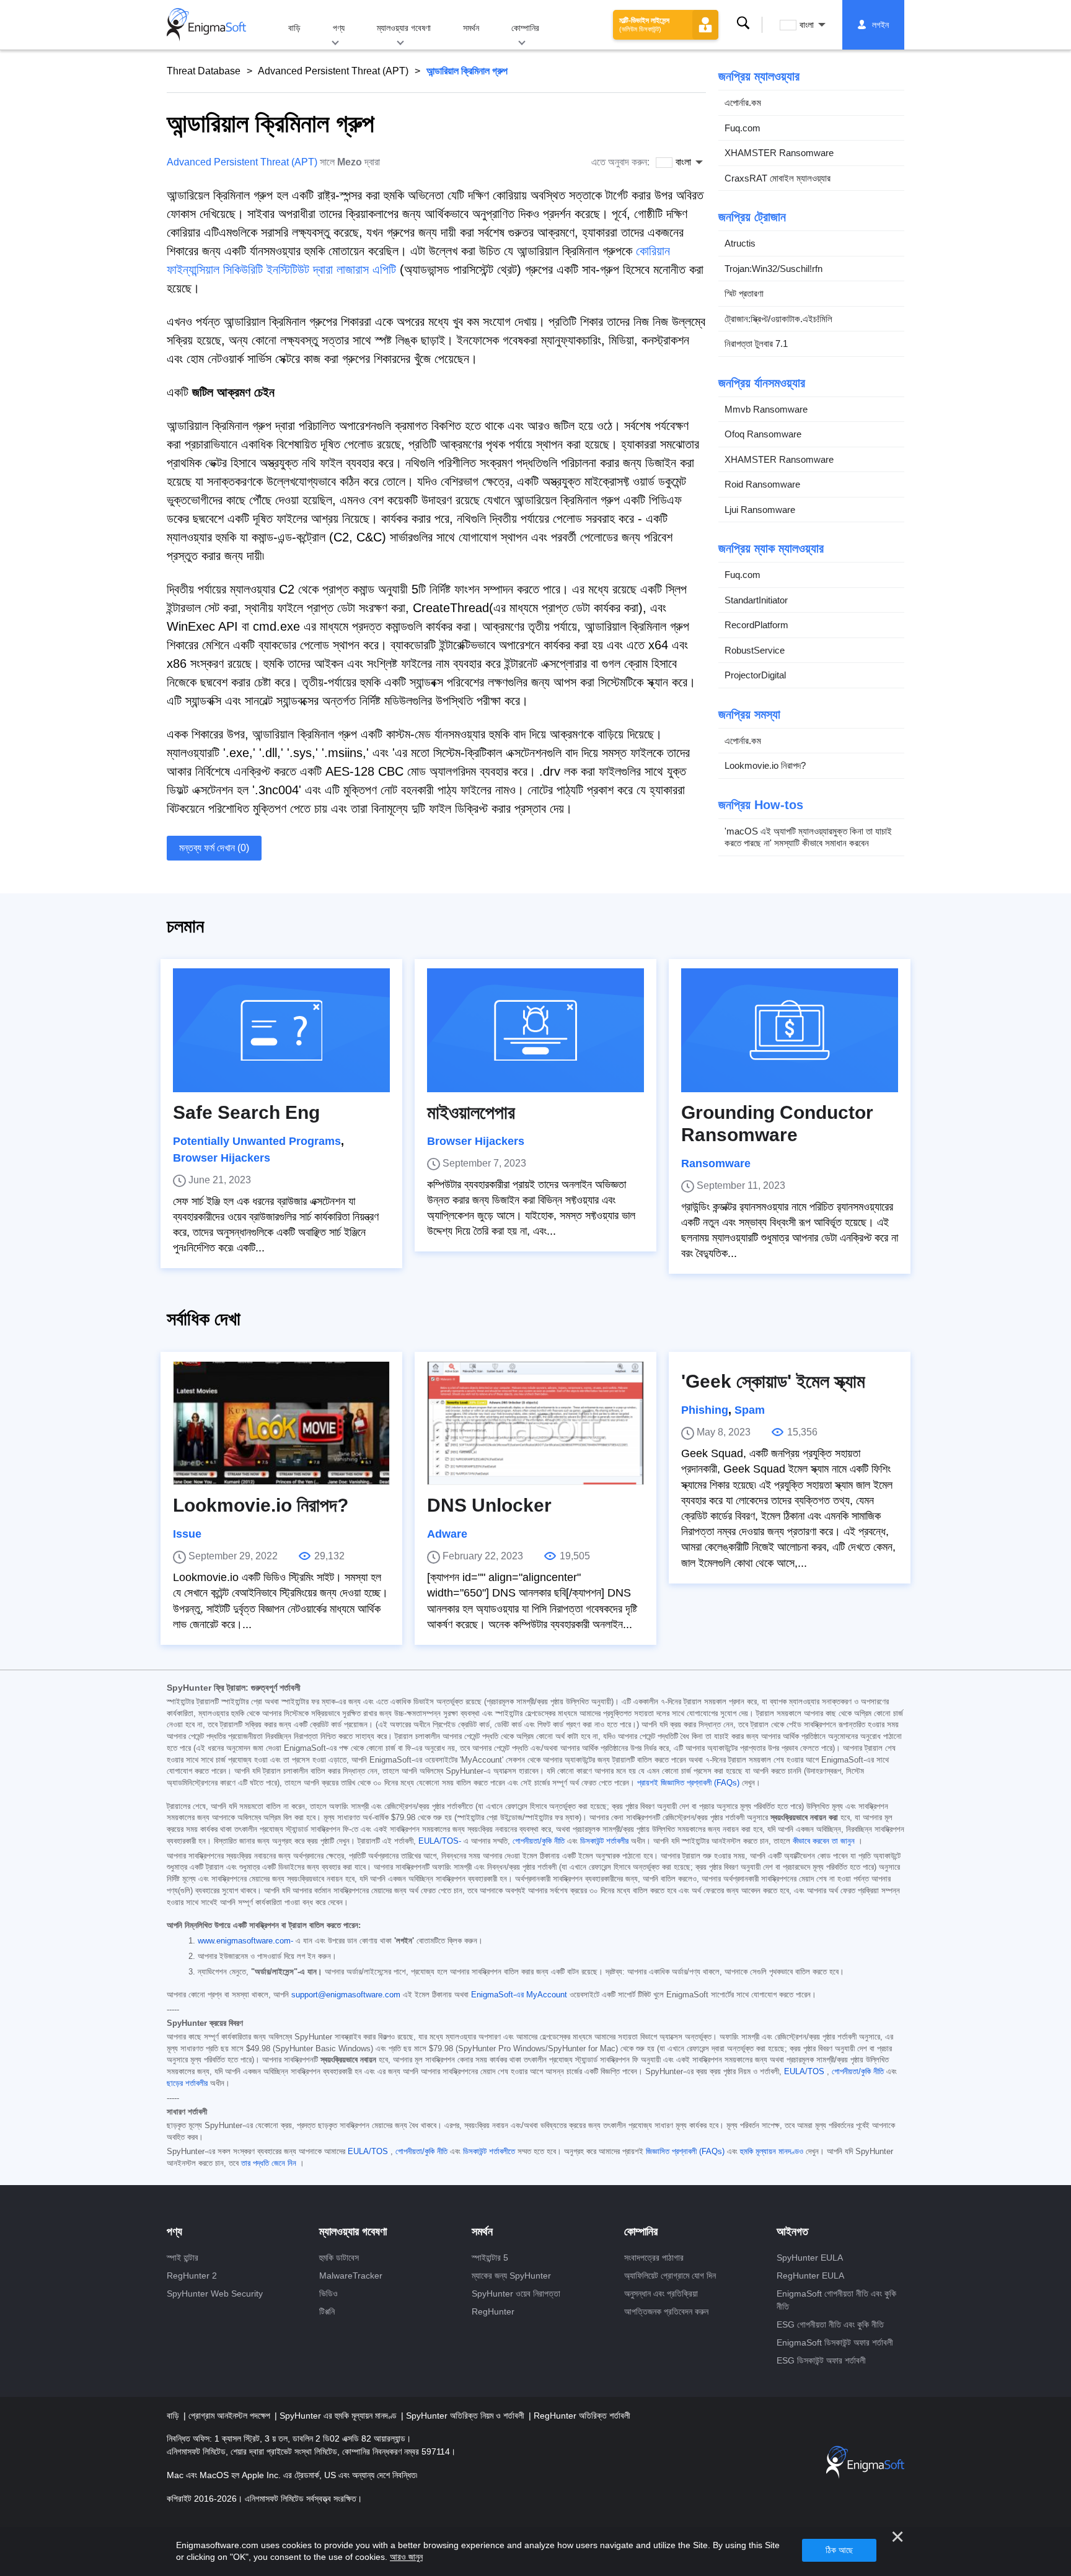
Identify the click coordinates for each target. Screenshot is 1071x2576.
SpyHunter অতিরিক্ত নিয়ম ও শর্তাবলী (466, 2416)
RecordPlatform (756, 625)
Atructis (740, 243)
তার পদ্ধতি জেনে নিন (269, 2163)
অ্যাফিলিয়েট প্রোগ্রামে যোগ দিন (670, 2276)
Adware (447, 1534)
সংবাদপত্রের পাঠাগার (654, 2258)
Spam (750, 1410)
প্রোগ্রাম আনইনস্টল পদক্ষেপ (231, 2416)
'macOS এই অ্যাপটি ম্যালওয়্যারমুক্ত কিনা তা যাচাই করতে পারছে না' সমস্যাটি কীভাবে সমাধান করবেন (808, 837)
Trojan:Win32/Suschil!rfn (773, 269)
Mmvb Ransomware (766, 409)
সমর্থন (471, 28)
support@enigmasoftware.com (346, 1995)
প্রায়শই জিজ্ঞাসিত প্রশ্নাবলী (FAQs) (688, 1783)
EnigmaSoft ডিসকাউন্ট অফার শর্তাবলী (835, 2342)
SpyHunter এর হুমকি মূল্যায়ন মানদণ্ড (339, 2416)
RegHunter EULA (810, 2276)
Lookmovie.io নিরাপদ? (765, 765)
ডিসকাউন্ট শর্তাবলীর (604, 1841)
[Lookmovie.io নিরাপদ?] (281, 1423)
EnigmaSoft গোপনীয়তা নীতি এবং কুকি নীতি (836, 2300)
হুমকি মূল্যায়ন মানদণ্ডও (772, 2152)
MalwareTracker (351, 2276)
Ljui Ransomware (760, 510)
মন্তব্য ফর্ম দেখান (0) (214, 848)
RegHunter (493, 2311)
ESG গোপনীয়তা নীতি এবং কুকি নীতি (830, 2324)
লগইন (880, 25)
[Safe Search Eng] (281, 1030)
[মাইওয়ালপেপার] (535, 1030)
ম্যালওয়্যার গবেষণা (404, 28)
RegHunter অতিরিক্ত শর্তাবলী (582, 2416)
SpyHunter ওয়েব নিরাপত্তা (516, 2293)
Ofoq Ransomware (763, 434)
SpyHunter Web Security (215, 2293)
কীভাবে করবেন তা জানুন (824, 1841)
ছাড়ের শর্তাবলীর (187, 2083)
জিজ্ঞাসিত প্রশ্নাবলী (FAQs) (685, 2152)
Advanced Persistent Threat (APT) (333, 71)
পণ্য (339, 28)
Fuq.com (743, 128)
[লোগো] (206, 25)
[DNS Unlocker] (535, 1423)
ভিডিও (328, 2293)
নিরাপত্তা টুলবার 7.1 (756, 344)
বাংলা (807, 25)
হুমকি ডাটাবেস (339, 2258)
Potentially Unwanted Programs (257, 1141)
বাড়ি (294, 28)
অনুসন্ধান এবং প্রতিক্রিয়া (661, 2293)
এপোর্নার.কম (743, 103)
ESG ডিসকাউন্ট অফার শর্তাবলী (821, 2360)
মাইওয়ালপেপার (471, 1112)
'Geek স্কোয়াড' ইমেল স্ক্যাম (773, 1381)
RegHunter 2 (192, 2276)
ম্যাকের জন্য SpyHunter (511, 2276)
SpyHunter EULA (810, 2258)
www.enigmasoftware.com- (245, 1941)
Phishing (705, 1410)
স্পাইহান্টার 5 (490, 2258)
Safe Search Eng (246, 1112)
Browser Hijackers (222, 1158)
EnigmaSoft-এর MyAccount (519, 1995)
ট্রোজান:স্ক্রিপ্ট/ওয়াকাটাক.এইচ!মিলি (778, 319)
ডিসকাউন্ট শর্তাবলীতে (489, 2152)
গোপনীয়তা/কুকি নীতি (539, 1841)
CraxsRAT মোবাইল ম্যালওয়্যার (778, 178)
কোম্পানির (525, 28)
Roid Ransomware (762, 484)
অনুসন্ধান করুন (743, 23)
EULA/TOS (804, 2072)
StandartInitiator (756, 600)
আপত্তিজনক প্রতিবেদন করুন (666, 2311)
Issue (187, 1534)
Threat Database (204, 71)
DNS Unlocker (489, 1505)
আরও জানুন (406, 2557)
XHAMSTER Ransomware (779, 153)
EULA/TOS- (440, 1841)
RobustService (755, 650)
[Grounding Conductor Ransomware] (790, 1030)
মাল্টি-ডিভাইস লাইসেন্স (644, 24)
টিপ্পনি (327, 2311)
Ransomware (716, 1163)
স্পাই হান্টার (183, 2258)
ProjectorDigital (755, 675)
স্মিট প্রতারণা (744, 293)
